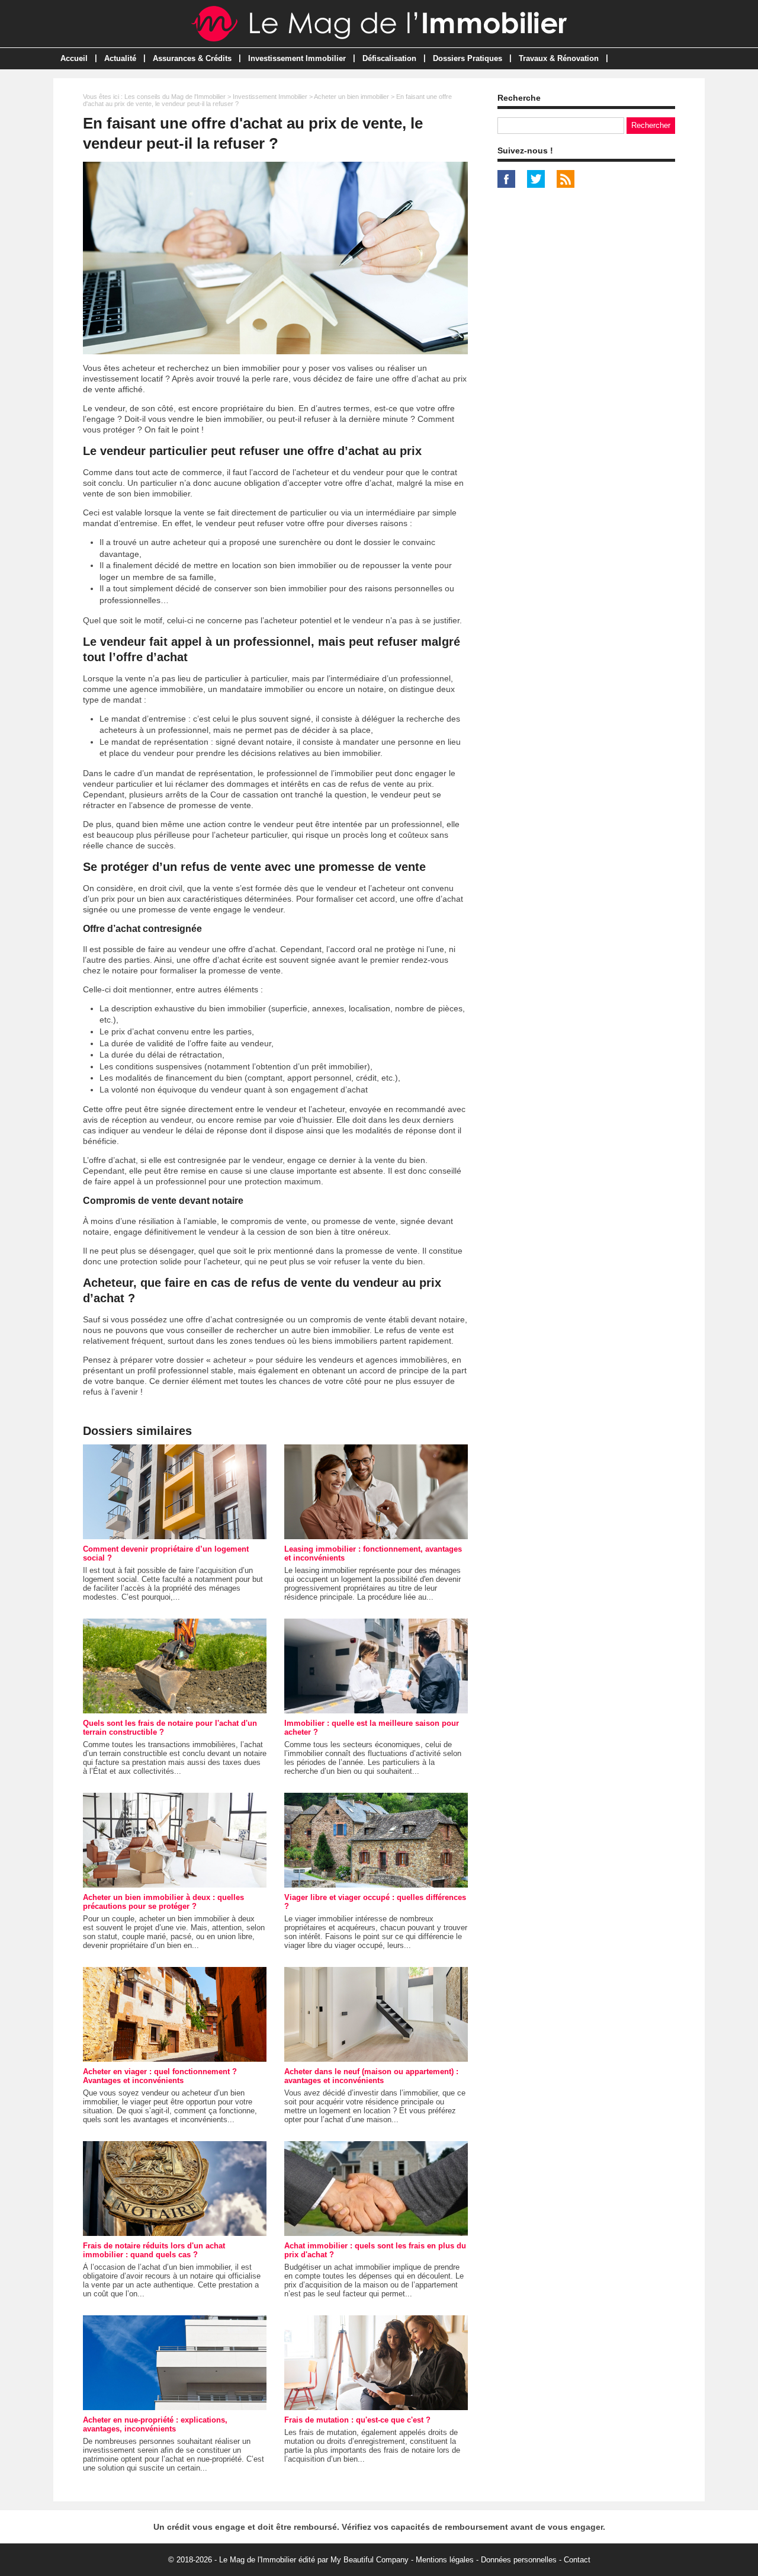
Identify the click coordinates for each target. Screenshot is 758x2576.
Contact (577, 2560)
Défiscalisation (389, 58)
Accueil (74, 58)
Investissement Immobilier (297, 58)
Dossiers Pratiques (468, 58)
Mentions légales (445, 2560)
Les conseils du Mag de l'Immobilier (175, 97)
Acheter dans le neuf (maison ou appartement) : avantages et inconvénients (371, 2076)
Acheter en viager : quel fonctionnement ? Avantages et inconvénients (160, 2076)
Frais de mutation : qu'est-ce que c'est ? (357, 2420)
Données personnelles (519, 2560)
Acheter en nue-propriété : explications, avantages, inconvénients (155, 2424)
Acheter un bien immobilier (351, 97)
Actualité (120, 58)
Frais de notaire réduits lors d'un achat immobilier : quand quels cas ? (154, 2250)
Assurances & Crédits (192, 58)
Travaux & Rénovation (559, 58)
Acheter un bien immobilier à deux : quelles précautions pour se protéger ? (163, 1902)
